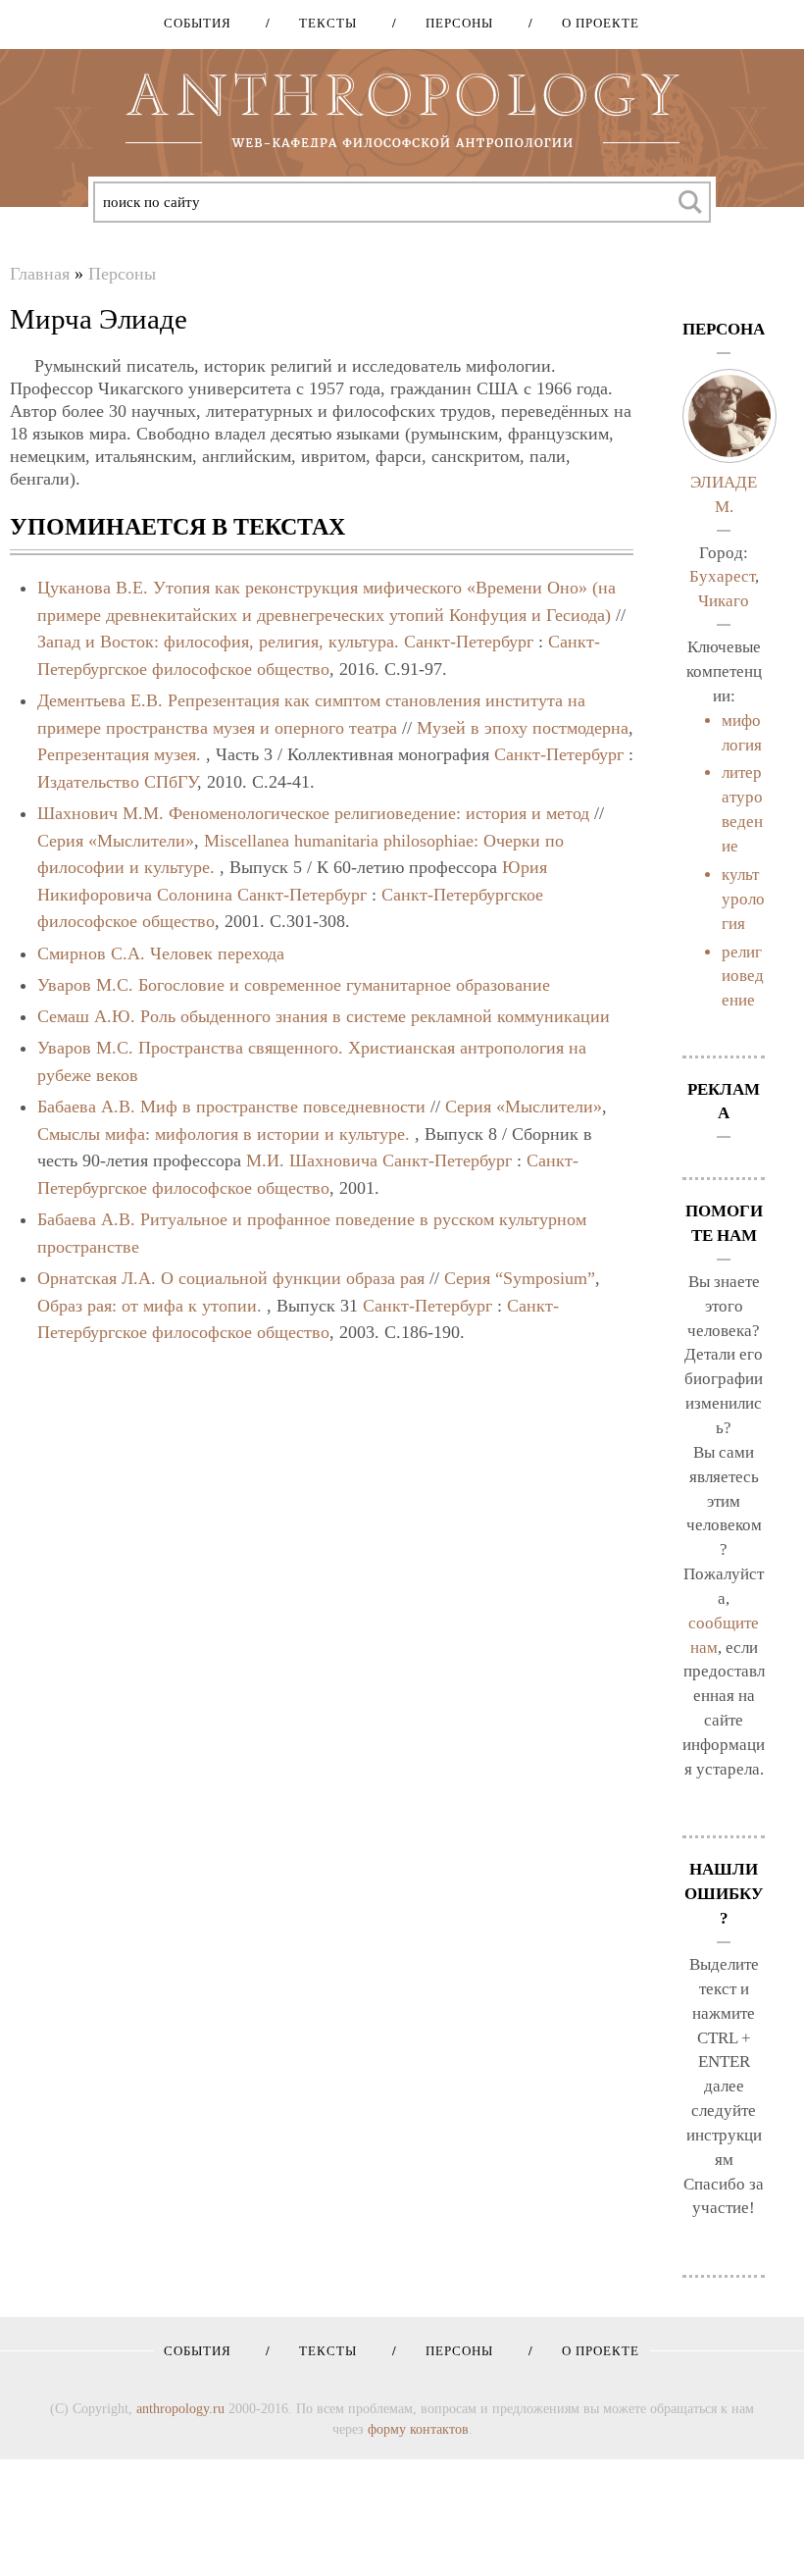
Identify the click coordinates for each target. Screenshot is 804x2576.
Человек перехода (217, 953)
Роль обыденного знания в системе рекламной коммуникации (375, 1016)
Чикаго (724, 601)
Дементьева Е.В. (102, 700)
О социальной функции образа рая (293, 1278)
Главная (40, 274)
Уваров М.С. (85, 985)
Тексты (321, 23)
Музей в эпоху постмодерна (523, 728)
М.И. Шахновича (312, 1160)
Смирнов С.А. (91, 953)
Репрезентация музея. (119, 754)
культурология (743, 899)
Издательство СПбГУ (117, 782)
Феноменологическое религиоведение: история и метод (379, 813)
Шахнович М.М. (100, 813)
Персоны (452, 23)
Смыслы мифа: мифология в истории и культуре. (224, 1134)
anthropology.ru (180, 2408)
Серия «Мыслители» (116, 841)
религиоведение (743, 977)
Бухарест (722, 576)
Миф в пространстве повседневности (283, 1107)
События (198, 23)
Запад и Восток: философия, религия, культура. (218, 642)
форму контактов (418, 2429)
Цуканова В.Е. (93, 588)
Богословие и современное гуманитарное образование (344, 985)
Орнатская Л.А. (97, 1278)
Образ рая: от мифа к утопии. (150, 1306)
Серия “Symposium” (520, 1278)
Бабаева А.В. (86, 1107)
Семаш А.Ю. (86, 1016)
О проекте (594, 23)
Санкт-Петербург (469, 642)
